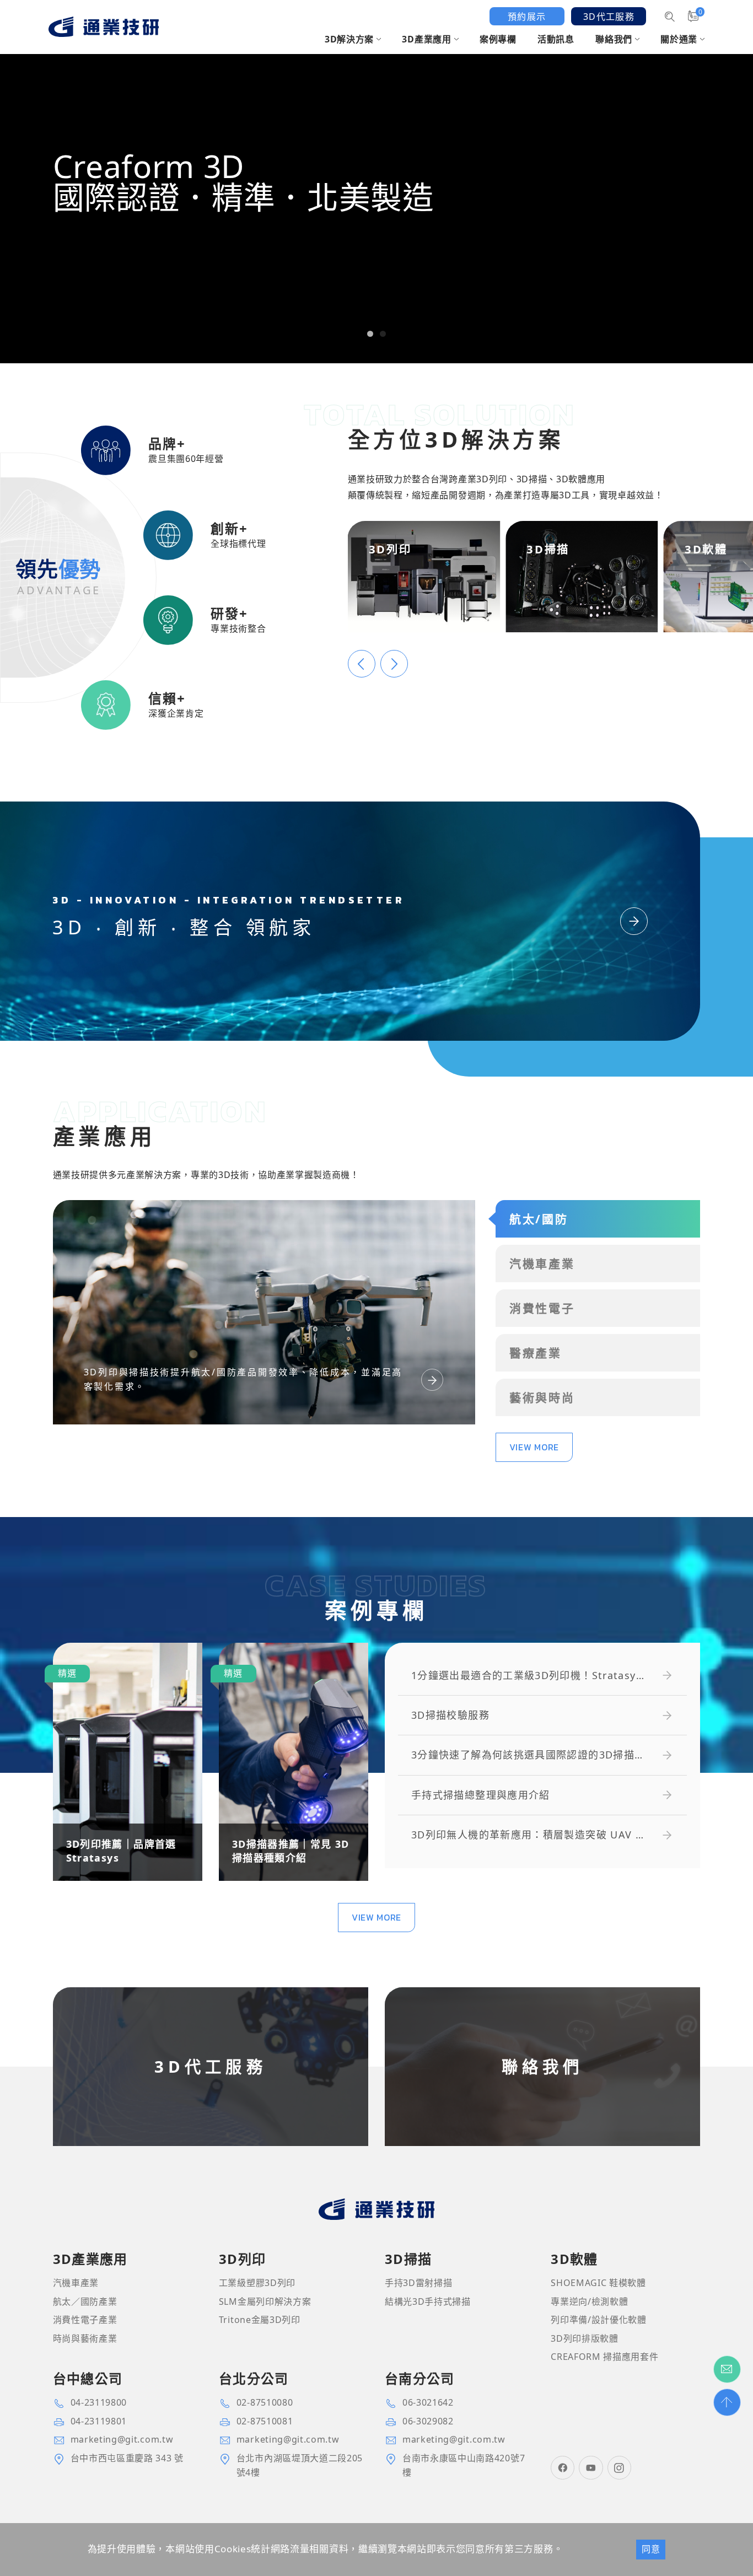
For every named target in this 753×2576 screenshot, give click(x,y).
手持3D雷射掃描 (418, 2283)
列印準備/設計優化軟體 (599, 2320)
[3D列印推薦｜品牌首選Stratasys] (128, 1762)
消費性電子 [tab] (542, 1308)
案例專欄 (498, 39)
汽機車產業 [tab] (542, 1263)
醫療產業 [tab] (536, 1353)
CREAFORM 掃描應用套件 (604, 2357)
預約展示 (527, 17)
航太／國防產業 (85, 2301)
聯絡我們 (614, 39)
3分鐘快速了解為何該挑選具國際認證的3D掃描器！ (523, 1755)
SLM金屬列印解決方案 (265, 2301)
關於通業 (679, 39)
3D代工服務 (609, 17)
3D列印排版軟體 (584, 2338)
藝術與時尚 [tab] (542, 1397)
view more (534, 1447)
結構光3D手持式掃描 (428, 2301)
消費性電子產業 (85, 2320)
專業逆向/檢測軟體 (589, 2301)
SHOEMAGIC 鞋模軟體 (598, 2283)
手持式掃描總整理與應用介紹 (481, 1795)
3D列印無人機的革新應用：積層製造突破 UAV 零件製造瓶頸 (529, 1835)
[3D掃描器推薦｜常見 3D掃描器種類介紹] (294, 1762)
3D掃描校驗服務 (450, 1715)
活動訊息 (556, 39)
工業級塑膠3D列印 (257, 2283)
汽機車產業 (76, 2283)
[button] (370, 334)
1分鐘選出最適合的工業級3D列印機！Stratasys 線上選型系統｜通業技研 (526, 1676)
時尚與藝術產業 (85, 2338)
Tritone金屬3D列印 (260, 2320)
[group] (376, 182)
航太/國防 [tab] (539, 1219)
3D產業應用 (426, 39)
